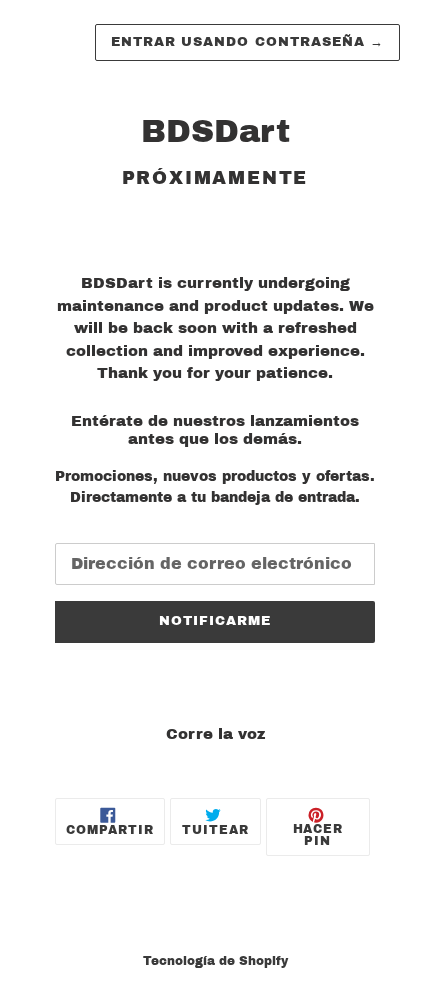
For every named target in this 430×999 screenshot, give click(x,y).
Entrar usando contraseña (247, 42)
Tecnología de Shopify (215, 961)
